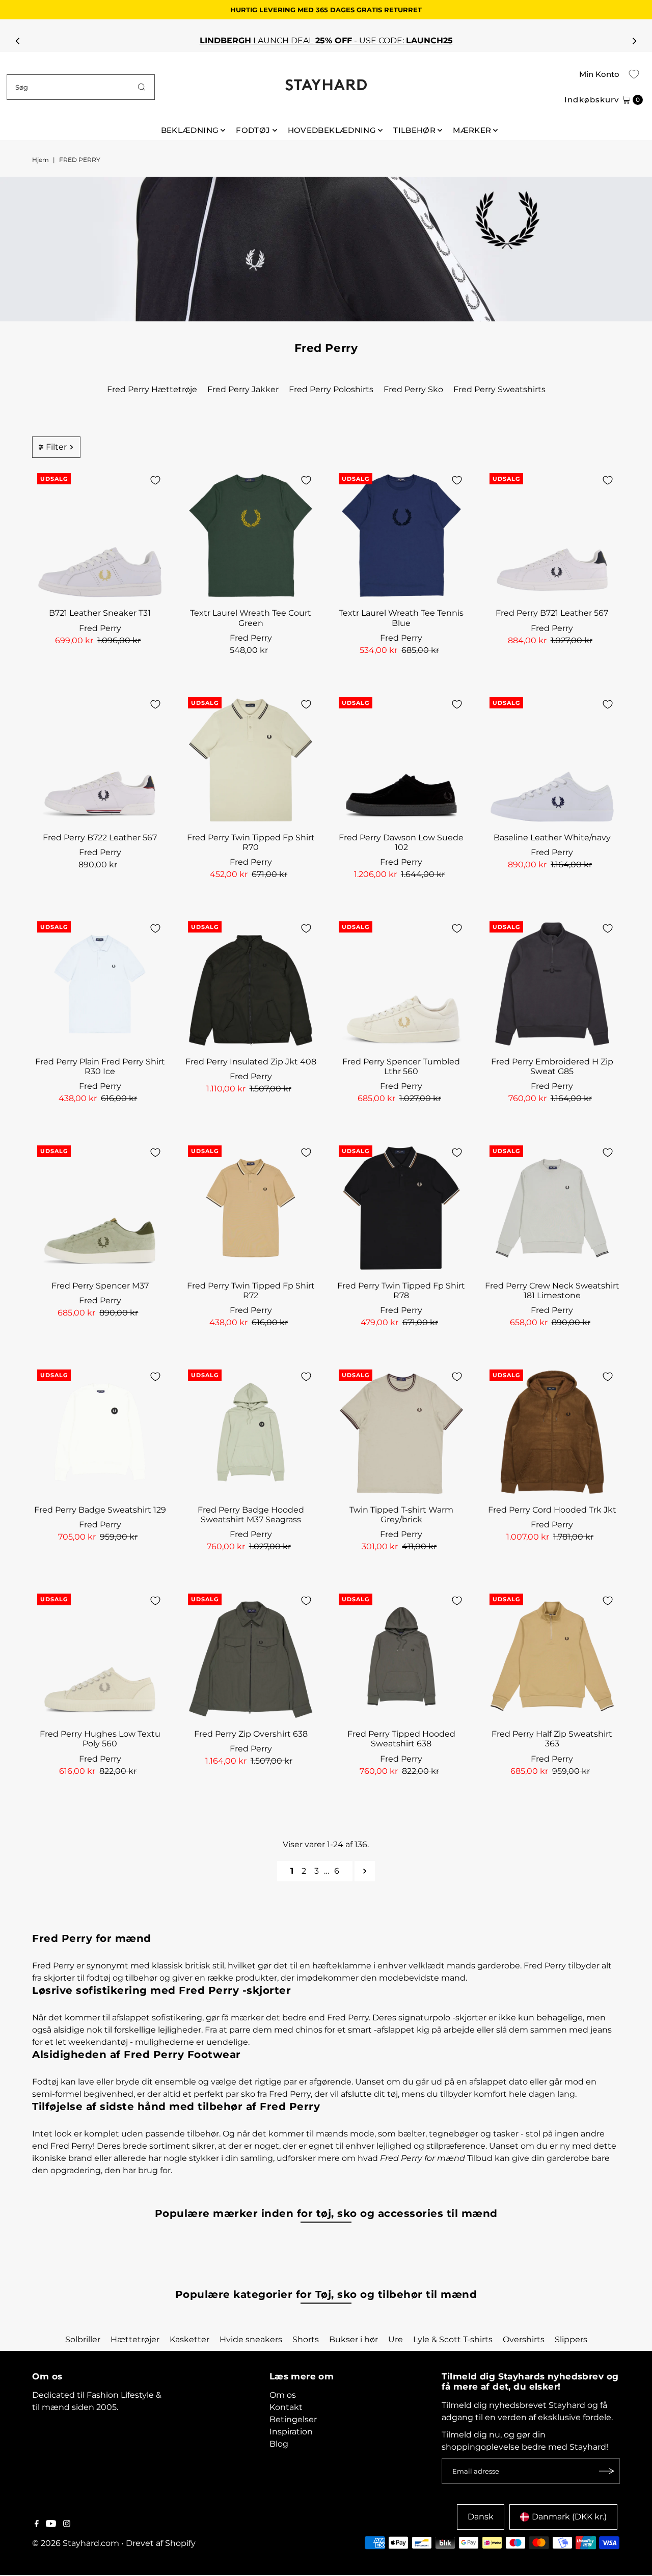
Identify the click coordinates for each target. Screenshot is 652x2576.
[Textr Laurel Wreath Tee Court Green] (251, 536)
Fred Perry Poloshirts (331, 389)
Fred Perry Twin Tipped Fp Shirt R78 (401, 1291)
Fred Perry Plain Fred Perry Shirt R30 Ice (100, 1066)
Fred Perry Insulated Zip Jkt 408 (251, 1062)
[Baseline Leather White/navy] (552, 760)
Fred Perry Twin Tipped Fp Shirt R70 (251, 842)
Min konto (599, 74)
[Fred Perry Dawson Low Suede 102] (401, 760)
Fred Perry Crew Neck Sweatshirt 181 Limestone (552, 1291)
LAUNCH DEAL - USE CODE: (326, 40)
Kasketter (189, 2339)
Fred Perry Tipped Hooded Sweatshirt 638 (401, 1739)
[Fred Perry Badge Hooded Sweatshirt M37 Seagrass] (251, 1432)
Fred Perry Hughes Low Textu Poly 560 (100, 1739)
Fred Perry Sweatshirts (499, 389)
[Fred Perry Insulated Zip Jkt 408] (251, 984)
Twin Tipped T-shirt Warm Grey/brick (401, 1515)
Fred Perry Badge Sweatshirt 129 (100, 1510)
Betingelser (293, 2419)
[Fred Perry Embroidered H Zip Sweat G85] (552, 984)
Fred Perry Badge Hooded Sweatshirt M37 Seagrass (251, 1515)
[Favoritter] (634, 74)
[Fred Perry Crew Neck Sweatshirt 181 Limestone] (552, 1208)
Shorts (306, 2339)
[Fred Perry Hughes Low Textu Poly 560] (100, 1656)
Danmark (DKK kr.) (569, 2517)
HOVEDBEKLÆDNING (332, 130)
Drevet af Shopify (161, 2543)
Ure (396, 2339)
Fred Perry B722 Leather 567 (100, 838)
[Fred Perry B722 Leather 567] (100, 760)
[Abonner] (607, 2471)
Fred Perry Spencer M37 (100, 1286)
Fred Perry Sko (413, 389)
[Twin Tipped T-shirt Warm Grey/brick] (401, 1432)
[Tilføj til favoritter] (155, 480)
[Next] (634, 41)
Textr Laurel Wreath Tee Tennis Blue (401, 618)
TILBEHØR (414, 130)
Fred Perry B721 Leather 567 (552, 613)
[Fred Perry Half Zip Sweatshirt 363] (552, 1656)
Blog (279, 2444)
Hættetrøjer (135, 2339)
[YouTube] (51, 2525)
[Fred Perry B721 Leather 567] (552, 536)
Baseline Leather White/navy (552, 838)
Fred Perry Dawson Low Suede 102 (401, 842)
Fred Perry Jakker (243, 389)
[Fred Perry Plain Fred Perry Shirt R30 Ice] (100, 984)
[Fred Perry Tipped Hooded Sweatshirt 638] (401, 1656)
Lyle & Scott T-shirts (453, 2339)
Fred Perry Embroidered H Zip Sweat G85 (552, 1066)
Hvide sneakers (251, 2339)
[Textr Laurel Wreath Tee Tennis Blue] (401, 536)
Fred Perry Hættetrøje (152, 389)
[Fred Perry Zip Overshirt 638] (251, 1656)
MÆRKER (472, 130)
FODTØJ (253, 130)
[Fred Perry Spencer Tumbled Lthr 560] (401, 984)
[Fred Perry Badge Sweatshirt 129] (100, 1432)
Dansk (481, 2517)
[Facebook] (37, 2525)
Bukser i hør (354, 2339)
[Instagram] (67, 2525)
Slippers (571, 2339)
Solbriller (83, 2339)
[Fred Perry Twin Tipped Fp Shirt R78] (401, 1208)
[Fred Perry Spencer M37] (100, 1208)
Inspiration (291, 2432)
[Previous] (18, 41)
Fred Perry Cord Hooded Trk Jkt (552, 1510)
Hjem (40, 160)
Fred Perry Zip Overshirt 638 (251, 1734)
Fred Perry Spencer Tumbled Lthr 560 (401, 1066)
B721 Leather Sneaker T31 (100, 613)
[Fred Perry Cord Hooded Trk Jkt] (552, 1432)
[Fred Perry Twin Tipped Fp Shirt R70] (251, 760)
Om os (283, 2395)
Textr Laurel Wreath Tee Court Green (251, 618)
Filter (56, 447)
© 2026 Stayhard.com (76, 2543)
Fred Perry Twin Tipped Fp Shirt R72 (251, 1291)
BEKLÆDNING (190, 130)
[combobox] (81, 87)
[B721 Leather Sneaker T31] (100, 536)
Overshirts (524, 2339)
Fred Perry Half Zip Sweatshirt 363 (552, 1739)
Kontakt (286, 2407)
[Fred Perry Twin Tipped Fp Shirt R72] (251, 1208)
